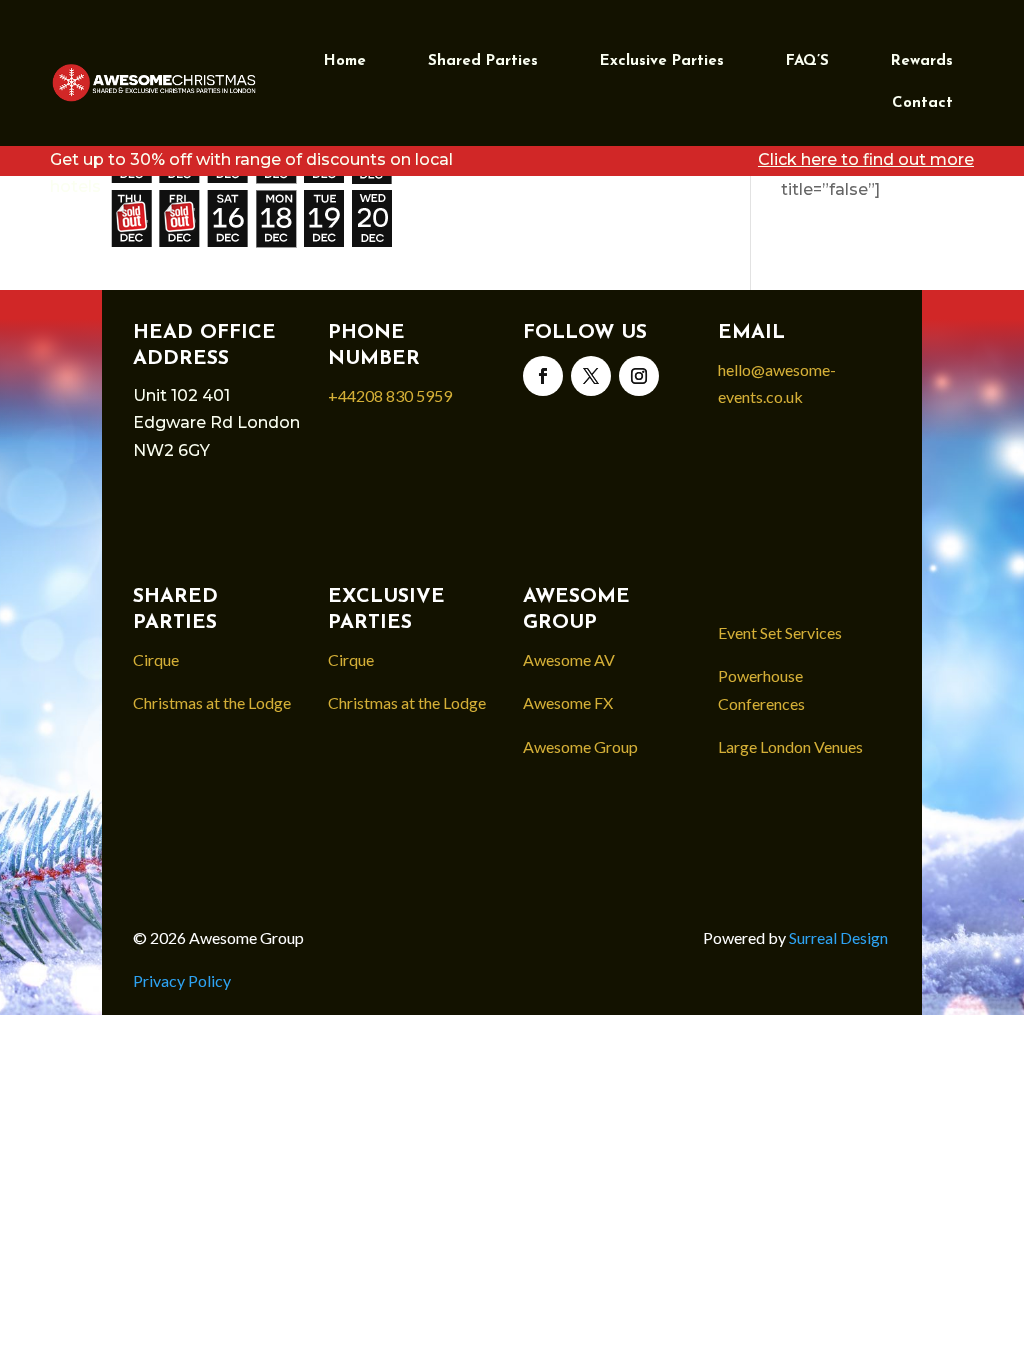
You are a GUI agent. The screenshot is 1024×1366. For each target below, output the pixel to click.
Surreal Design (840, 937)
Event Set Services (780, 632)
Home (345, 61)
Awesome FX (568, 702)
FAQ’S (807, 61)
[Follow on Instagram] (639, 376)
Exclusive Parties (662, 61)
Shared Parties (483, 61)
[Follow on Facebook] (543, 376)
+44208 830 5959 (390, 395)
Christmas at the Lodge (212, 702)
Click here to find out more (866, 159)
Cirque (156, 659)
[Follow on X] (591, 376)
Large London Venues (790, 746)
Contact (922, 103)
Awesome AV (569, 659)
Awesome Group (580, 746)
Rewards (922, 61)
